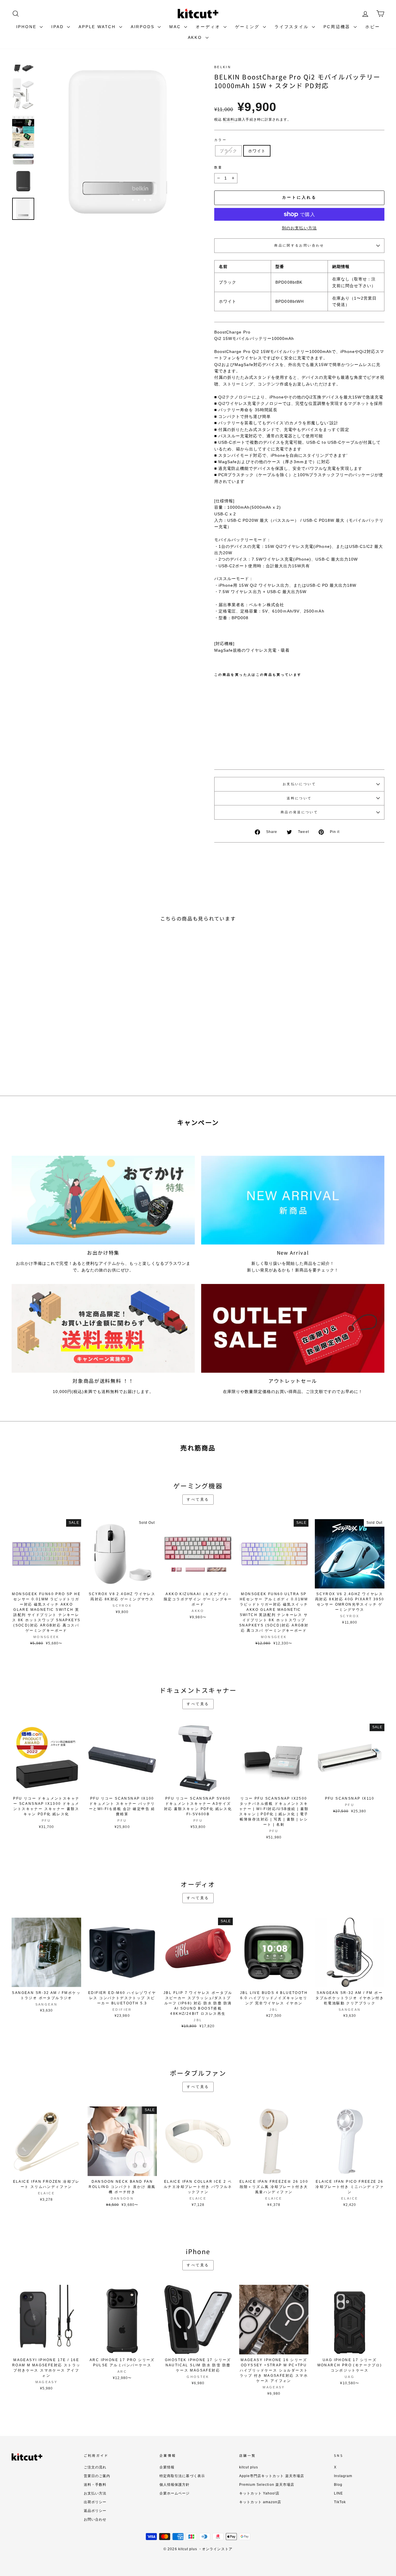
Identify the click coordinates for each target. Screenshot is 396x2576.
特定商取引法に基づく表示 (182, 2476)
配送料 (229, 119)
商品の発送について (299, 812)
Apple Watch (98, 27)
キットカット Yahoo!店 (259, 2493)
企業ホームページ (175, 2493)
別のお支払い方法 (299, 228)
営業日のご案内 (97, 2476)
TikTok (340, 2502)
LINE (338, 2493)
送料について (299, 798)
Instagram (343, 2476)
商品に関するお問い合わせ (299, 245)
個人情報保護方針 (175, 2485)
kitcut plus (249, 2467)
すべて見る (198, 1499)
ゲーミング (248, 27)
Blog (338, 2485)
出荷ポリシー (95, 2502)
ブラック (228, 151)
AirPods (143, 27)
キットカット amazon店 (260, 2502)
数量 (218, 167)
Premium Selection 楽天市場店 (267, 2485)
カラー (220, 140)
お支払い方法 (95, 2493)
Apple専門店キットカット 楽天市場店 (272, 2476)
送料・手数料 (95, 2485)
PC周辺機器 (338, 27)
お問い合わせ (95, 2519)
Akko (196, 37)
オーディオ (209, 27)
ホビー (373, 27)
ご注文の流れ (95, 2467)
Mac (176, 27)
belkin (223, 67)
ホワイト (257, 151)
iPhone (27, 27)
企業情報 (167, 2467)
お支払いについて (299, 784)
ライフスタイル (293, 27)
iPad (58, 27)
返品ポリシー (95, 2511)
